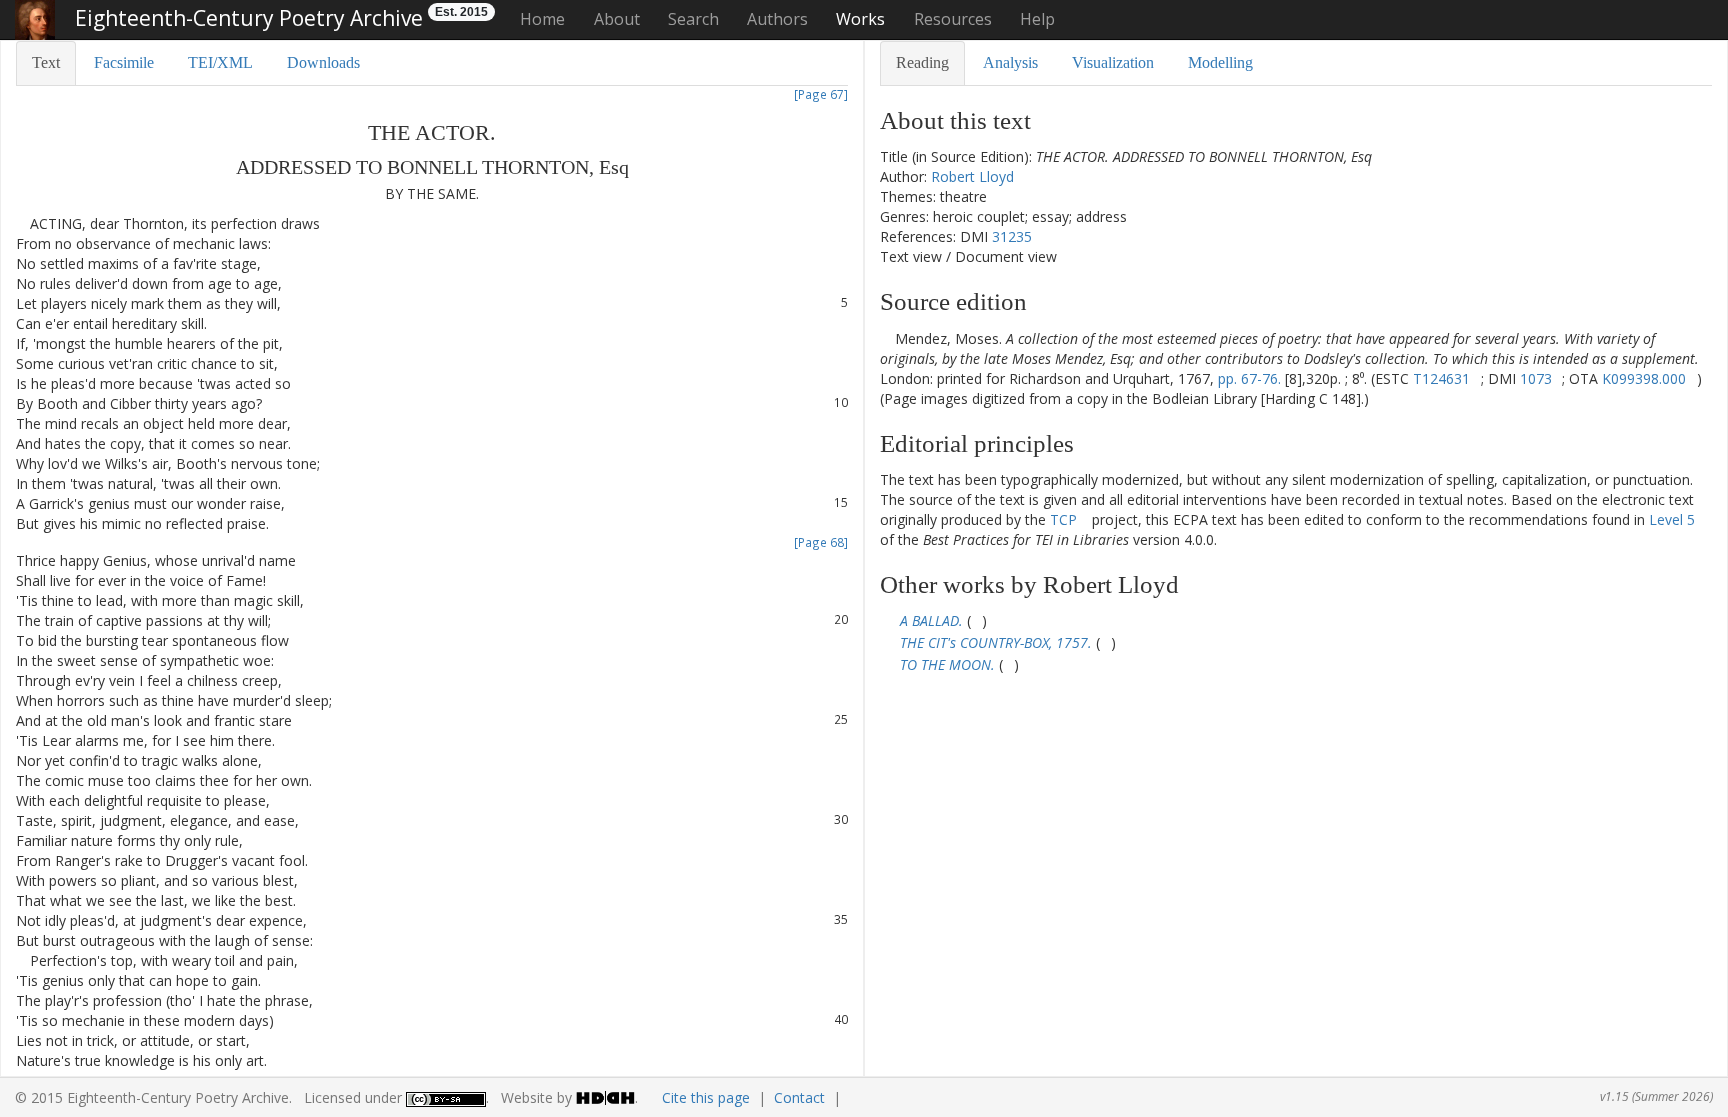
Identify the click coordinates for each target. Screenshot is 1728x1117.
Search (693, 19)
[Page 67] (821, 94)
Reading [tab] (922, 62)
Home (542, 19)
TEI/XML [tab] (220, 62)
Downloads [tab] (323, 62)
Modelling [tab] (1220, 62)
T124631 (1441, 378)
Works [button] (860, 19)
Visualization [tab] (1113, 62)
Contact (799, 1097)
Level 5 (1672, 519)
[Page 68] (821, 542)
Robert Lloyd (972, 176)
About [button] (617, 19)
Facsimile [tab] (124, 62)
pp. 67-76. (1249, 378)
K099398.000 (1644, 378)
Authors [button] (777, 19)
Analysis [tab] (1010, 62)
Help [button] (1037, 19)
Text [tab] (46, 62)
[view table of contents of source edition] (885, 338)
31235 (1012, 236)
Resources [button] (953, 19)
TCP (1063, 519)
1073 (1536, 378)
